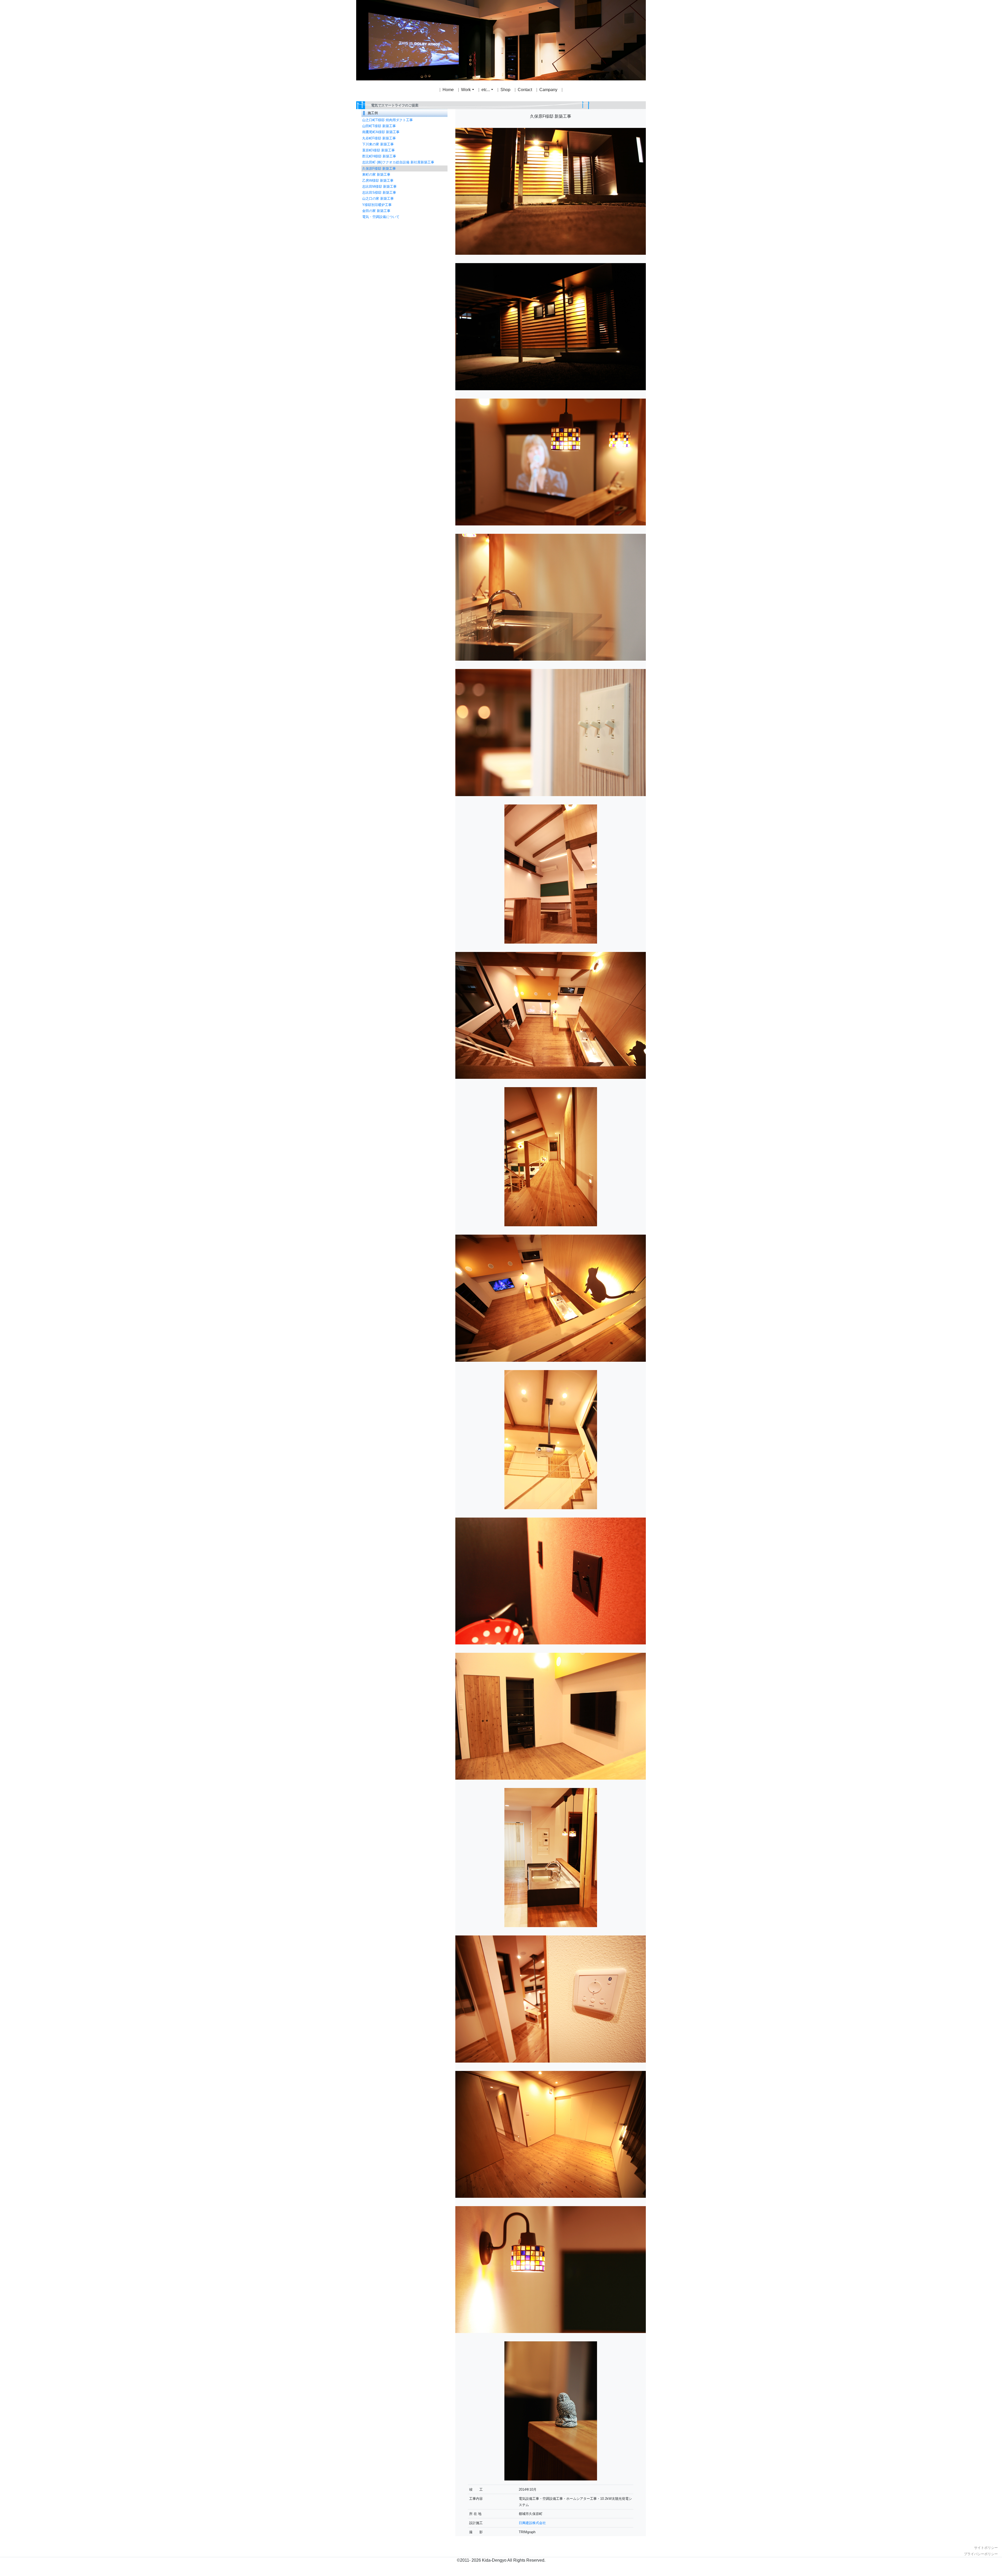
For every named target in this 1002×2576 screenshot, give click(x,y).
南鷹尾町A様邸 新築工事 (381, 132)
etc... (486, 90)
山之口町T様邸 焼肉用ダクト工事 (387, 120)
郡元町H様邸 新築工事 (379, 156)
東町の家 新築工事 (376, 174)
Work (466, 90)
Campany (548, 90)
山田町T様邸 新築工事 (379, 126)
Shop (505, 90)
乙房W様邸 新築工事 (378, 180)
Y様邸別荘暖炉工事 (377, 205)
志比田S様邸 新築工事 (379, 193)
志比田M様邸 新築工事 (379, 186)
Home (448, 90)
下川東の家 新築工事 (378, 144)
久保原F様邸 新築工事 (379, 168)
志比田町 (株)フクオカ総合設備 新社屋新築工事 (398, 162)
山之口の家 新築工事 (378, 199)
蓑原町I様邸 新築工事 (378, 150)
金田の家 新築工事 (376, 211)
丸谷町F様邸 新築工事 (379, 138)
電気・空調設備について (381, 217)
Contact (525, 90)
